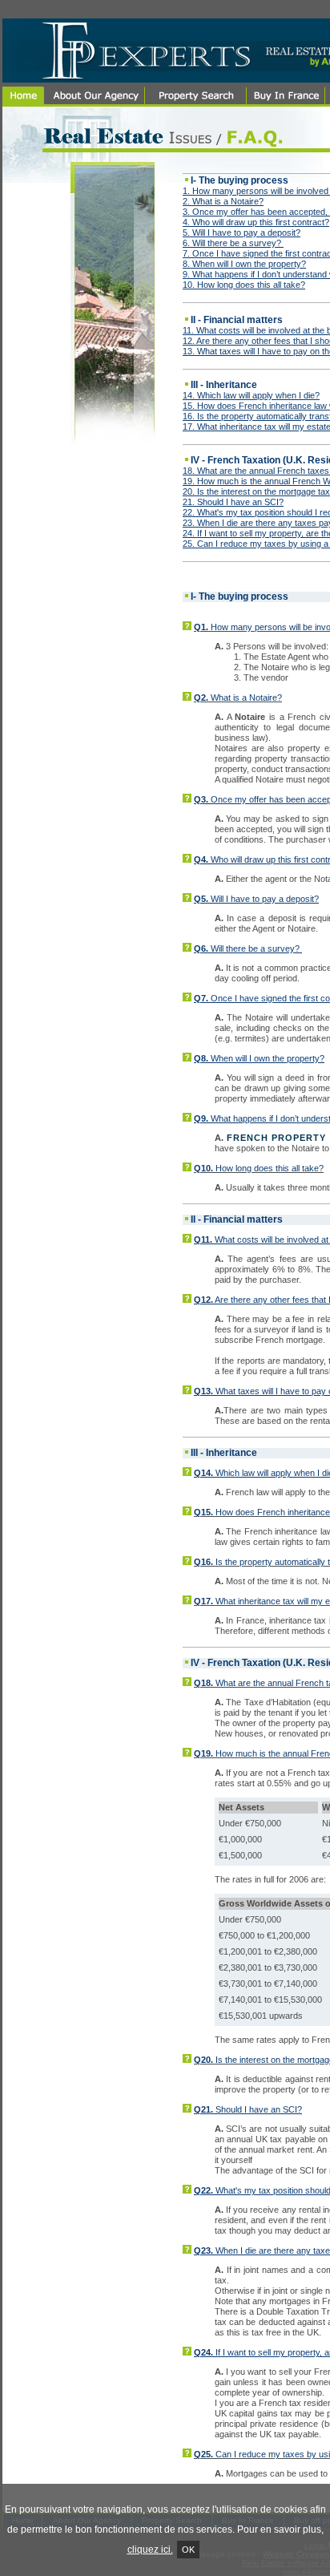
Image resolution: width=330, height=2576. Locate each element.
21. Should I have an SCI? (233, 502)
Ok (188, 2550)
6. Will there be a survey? (233, 243)
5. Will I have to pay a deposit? (241, 233)
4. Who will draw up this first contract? (256, 222)
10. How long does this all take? (244, 285)
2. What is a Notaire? (223, 201)
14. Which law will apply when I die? (251, 395)
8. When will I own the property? (244, 264)
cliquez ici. (150, 2550)
